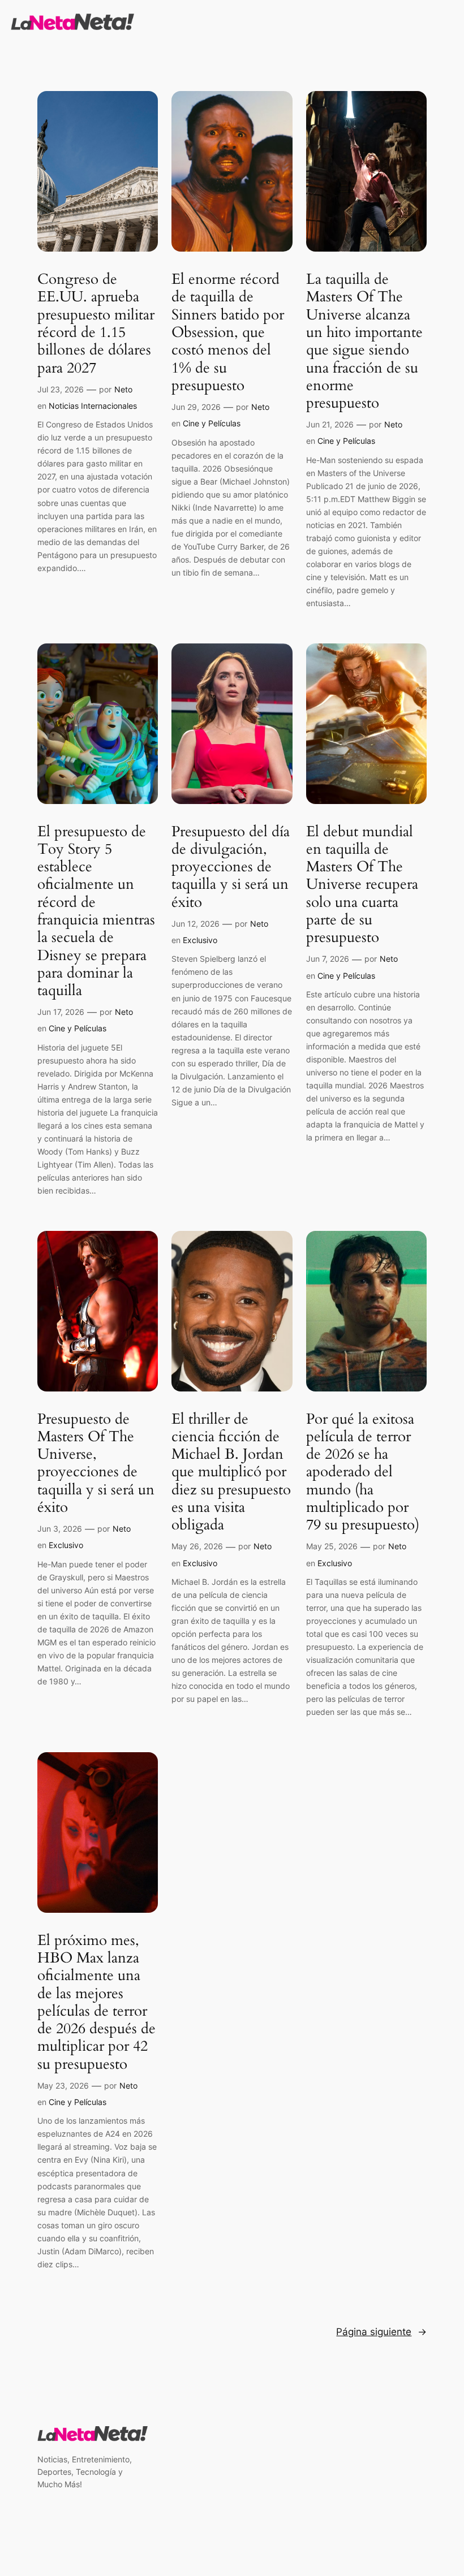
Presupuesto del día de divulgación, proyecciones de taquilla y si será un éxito (231, 867)
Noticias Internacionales (93, 406)
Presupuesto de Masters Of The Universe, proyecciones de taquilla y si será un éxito (96, 1463)
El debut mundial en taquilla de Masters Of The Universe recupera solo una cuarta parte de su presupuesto (362, 885)
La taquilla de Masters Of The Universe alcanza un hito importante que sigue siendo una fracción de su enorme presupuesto (364, 341)
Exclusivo (200, 940)
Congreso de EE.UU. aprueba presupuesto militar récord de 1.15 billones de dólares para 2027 (96, 323)
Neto (123, 389)
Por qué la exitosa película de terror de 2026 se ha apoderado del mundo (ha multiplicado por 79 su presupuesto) (363, 1472)
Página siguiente (381, 2332)
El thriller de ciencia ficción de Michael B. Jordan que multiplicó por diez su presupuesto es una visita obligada (231, 1472)
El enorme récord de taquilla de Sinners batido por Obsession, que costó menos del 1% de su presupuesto (228, 332)
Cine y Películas (212, 423)
